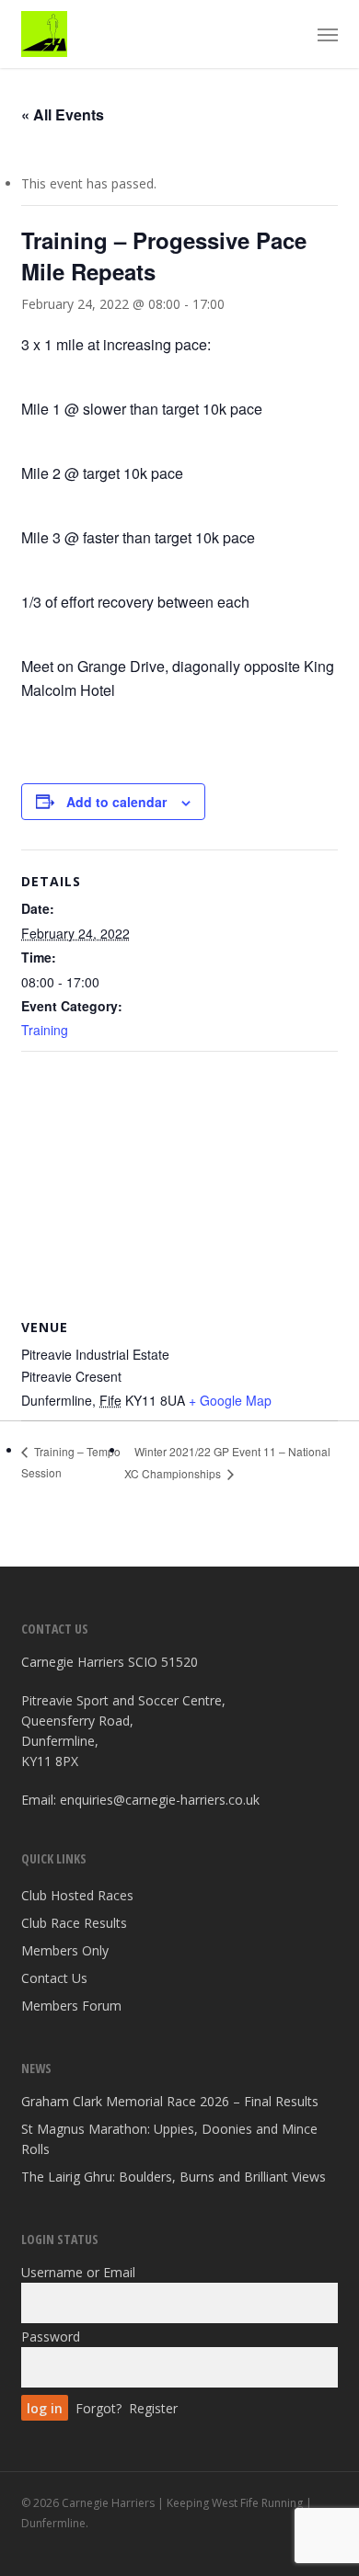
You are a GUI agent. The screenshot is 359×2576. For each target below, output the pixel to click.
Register (153, 2408)
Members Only (65, 1950)
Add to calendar (116, 802)
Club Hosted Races (77, 1895)
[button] (328, 34)
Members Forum (71, 2006)
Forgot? (98, 2408)
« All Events (63, 114)
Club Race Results (74, 1923)
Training (45, 1030)
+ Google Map (230, 1400)
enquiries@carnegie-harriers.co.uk (160, 1800)
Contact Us (54, 1978)
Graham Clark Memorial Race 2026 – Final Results (170, 2101)
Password (51, 2337)
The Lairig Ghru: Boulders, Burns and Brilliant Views (174, 2177)
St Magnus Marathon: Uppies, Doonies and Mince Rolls (169, 2139)
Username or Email (78, 2272)
